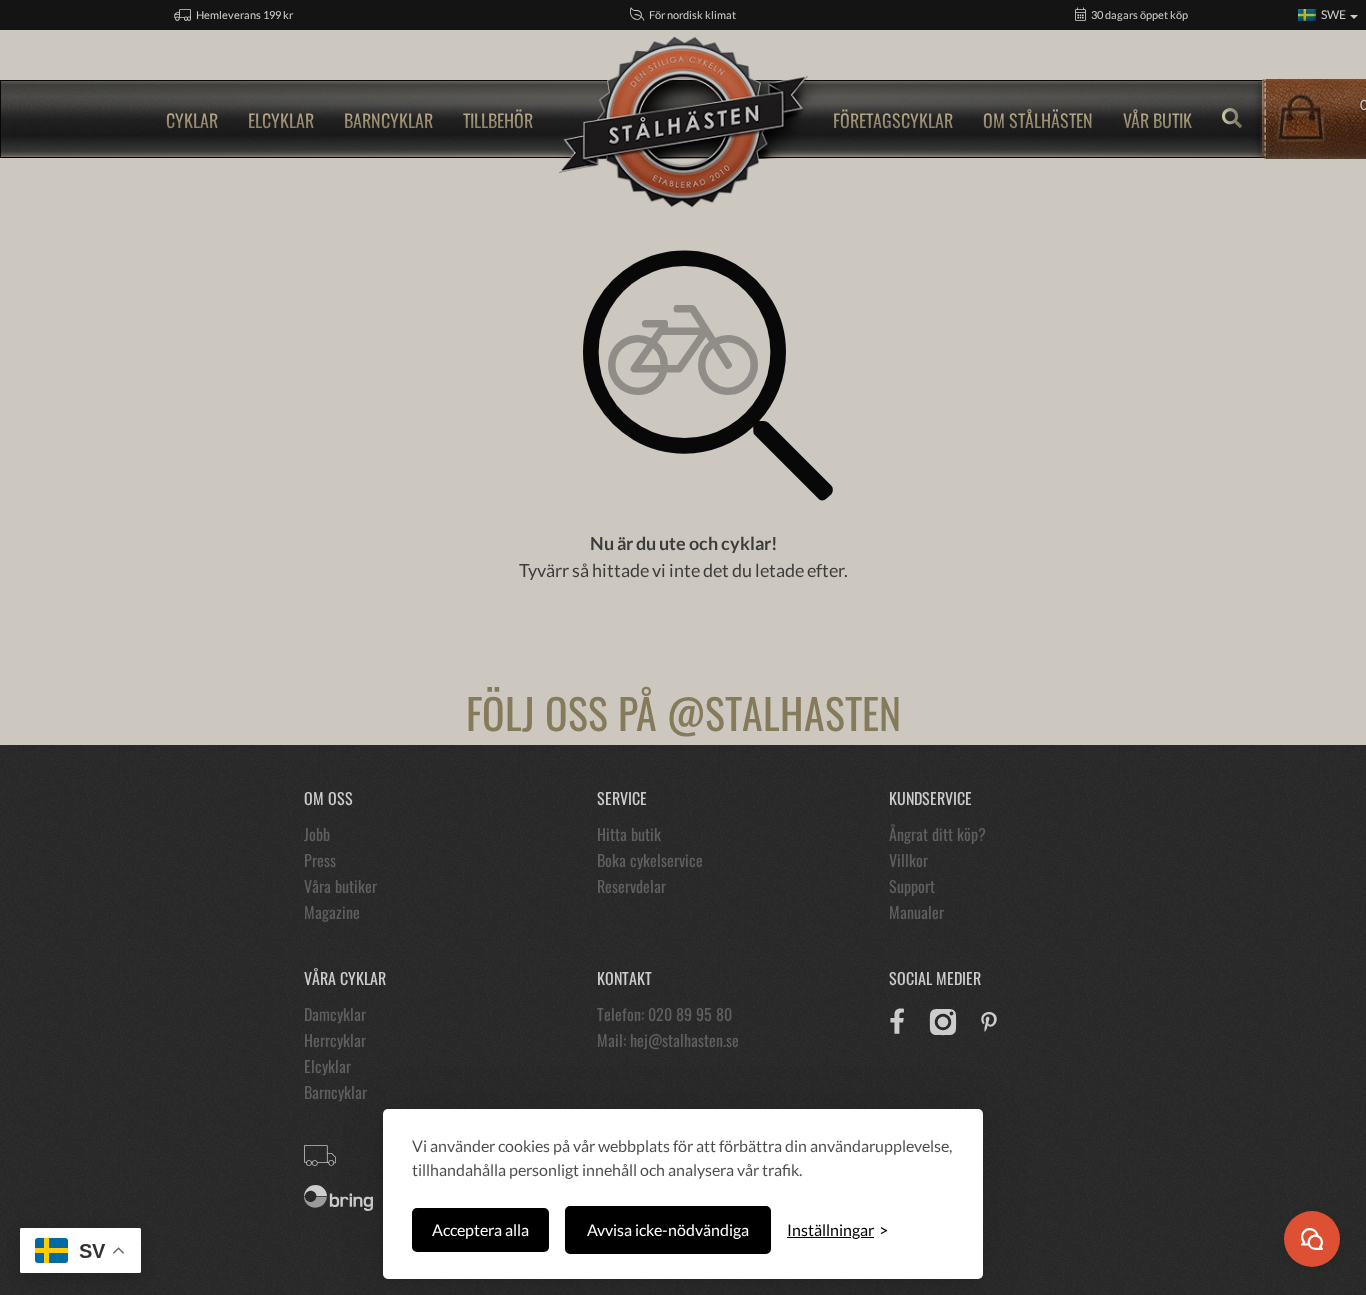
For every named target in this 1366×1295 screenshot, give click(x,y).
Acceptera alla (480, 1229)
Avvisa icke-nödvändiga (668, 1229)
